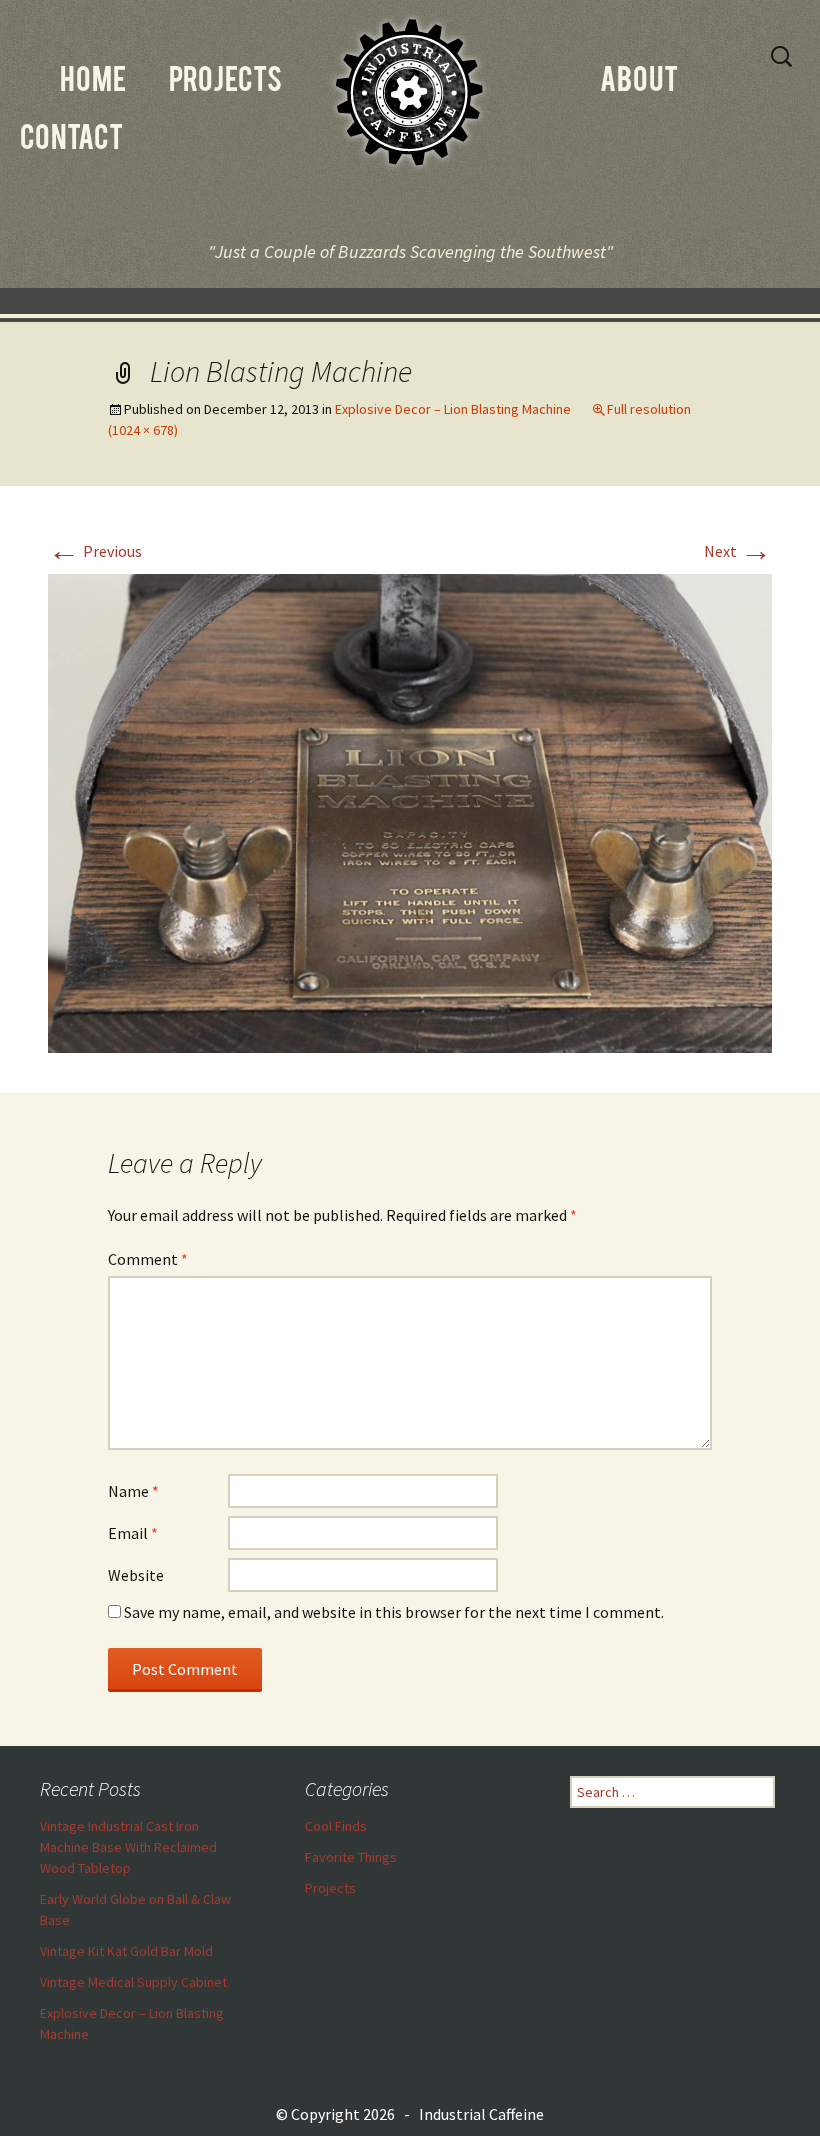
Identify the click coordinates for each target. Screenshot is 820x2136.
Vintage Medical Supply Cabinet (133, 1982)
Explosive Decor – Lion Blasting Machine (453, 409)
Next (738, 551)
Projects (330, 1888)
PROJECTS (225, 83)
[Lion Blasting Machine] (410, 812)
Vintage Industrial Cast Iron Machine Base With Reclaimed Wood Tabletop (128, 1847)
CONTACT (71, 141)
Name (133, 1491)
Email (133, 1533)
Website (136, 1575)
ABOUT (639, 83)
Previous (95, 551)
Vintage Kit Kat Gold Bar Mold (126, 1951)
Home (93, 83)
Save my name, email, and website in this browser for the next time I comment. (394, 1612)
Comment (148, 1259)
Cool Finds (336, 1826)
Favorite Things (351, 1857)
